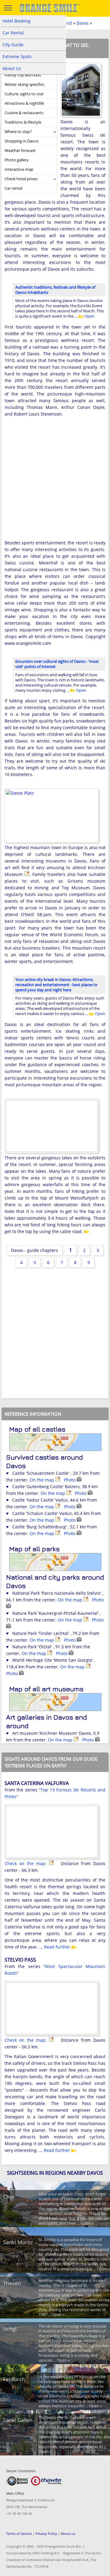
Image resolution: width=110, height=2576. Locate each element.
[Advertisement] (55, 483)
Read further (58, 1947)
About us (68, 2534)
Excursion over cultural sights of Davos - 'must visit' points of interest (57, 664)
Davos (82, 23)
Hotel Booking (16, 21)
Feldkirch (14, 2379)
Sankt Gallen (18, 2420)
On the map (42, 1480)
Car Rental (13, 33)
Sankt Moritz (18, 2242)
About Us (12, 68)
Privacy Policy (46, 2534)
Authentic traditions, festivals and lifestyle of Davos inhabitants (55, 290)
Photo (70, 1480)
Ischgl (10, 2329)
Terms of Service (19, 2534)
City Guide (13, 45)
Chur (9, 2196)
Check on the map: (27, 1863)
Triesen (12, 2283)
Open (89, 316)
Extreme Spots (17, 56)
